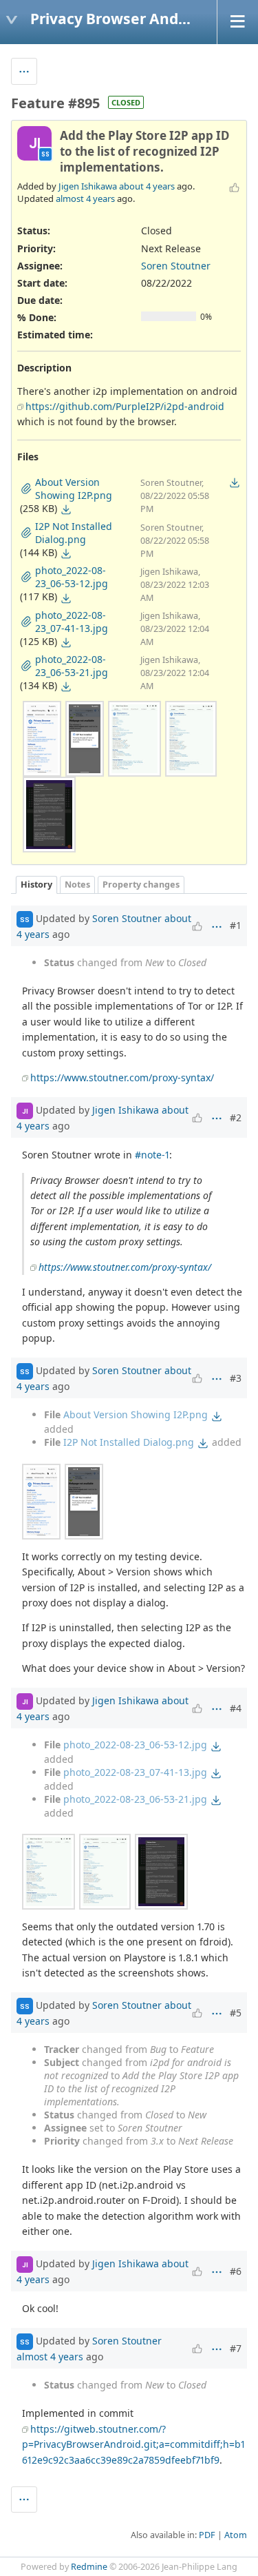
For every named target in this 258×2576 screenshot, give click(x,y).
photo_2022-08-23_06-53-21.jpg (135, 1799)
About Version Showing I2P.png (136, 1414)
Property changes (141, 885)
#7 (236, 2348)
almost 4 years (85, 198)
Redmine (89, 2567)
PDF (207, 2535)
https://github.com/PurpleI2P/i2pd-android (125, 406)
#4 (236, 1708)
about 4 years (147, 186)
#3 (236, 1378)
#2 (236, 1117)
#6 (236, 2271)
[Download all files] (235, 482)
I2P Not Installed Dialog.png (129, 1442)
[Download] (66, 509)
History (36, 885)
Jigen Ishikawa (88, 186)
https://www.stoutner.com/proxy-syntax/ (122, 1077)
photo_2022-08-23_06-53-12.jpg (135, 1745)
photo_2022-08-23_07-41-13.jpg (135, 1772)
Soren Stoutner (176, 266)
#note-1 (152, 1155)
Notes (77, 885)
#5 (236, 2013)
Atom (236, 2535)
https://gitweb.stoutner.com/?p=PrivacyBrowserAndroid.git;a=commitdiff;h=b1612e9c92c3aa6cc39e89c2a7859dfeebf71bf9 (133, 2444)
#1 (236, 925)
